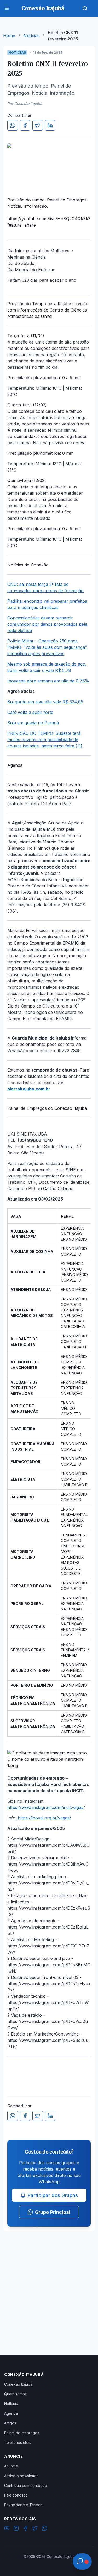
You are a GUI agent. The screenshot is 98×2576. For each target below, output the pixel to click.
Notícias (31, 36)
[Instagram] (16, 2529)
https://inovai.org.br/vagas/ (44, 1818)
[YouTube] (7, 2529)
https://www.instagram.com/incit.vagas (45, 1807)
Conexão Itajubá (18, 2384)
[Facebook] (26, 2529)
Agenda (11, 2413)
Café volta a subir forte (30, 712)
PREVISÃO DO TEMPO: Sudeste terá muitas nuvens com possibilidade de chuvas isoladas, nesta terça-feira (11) (45, 740)
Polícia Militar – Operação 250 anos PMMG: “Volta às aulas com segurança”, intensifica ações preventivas (47, 647)
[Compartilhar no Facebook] (25, 125)
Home (9, 36)
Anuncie (11, 2466)
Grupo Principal (53, 2212)
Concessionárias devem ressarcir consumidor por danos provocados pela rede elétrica (47, 624)
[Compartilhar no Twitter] (38, 125)
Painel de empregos (22, 2433)
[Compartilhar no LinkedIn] (50, 125)
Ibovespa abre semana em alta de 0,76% (48, 681)
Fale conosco (16, 2495)
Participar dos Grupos (53, 2195)
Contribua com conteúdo (26, 2485)
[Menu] (7, 8)
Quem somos (15, 2394)
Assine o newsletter (21, 2476)
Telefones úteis (18, 2442)
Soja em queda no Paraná (33, 723)
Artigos (10, 2423)
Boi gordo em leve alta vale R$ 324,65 (45, 702)
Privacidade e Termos (23, 2505)
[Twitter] (35, 2529)
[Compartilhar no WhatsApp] (13, 125)
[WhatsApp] (44, 2529)
